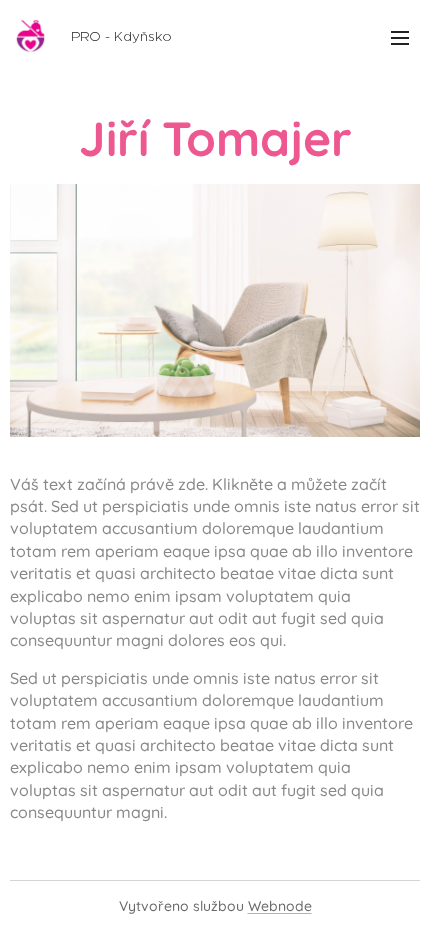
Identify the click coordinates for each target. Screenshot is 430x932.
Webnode (280, 906)
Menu (400, 37)
